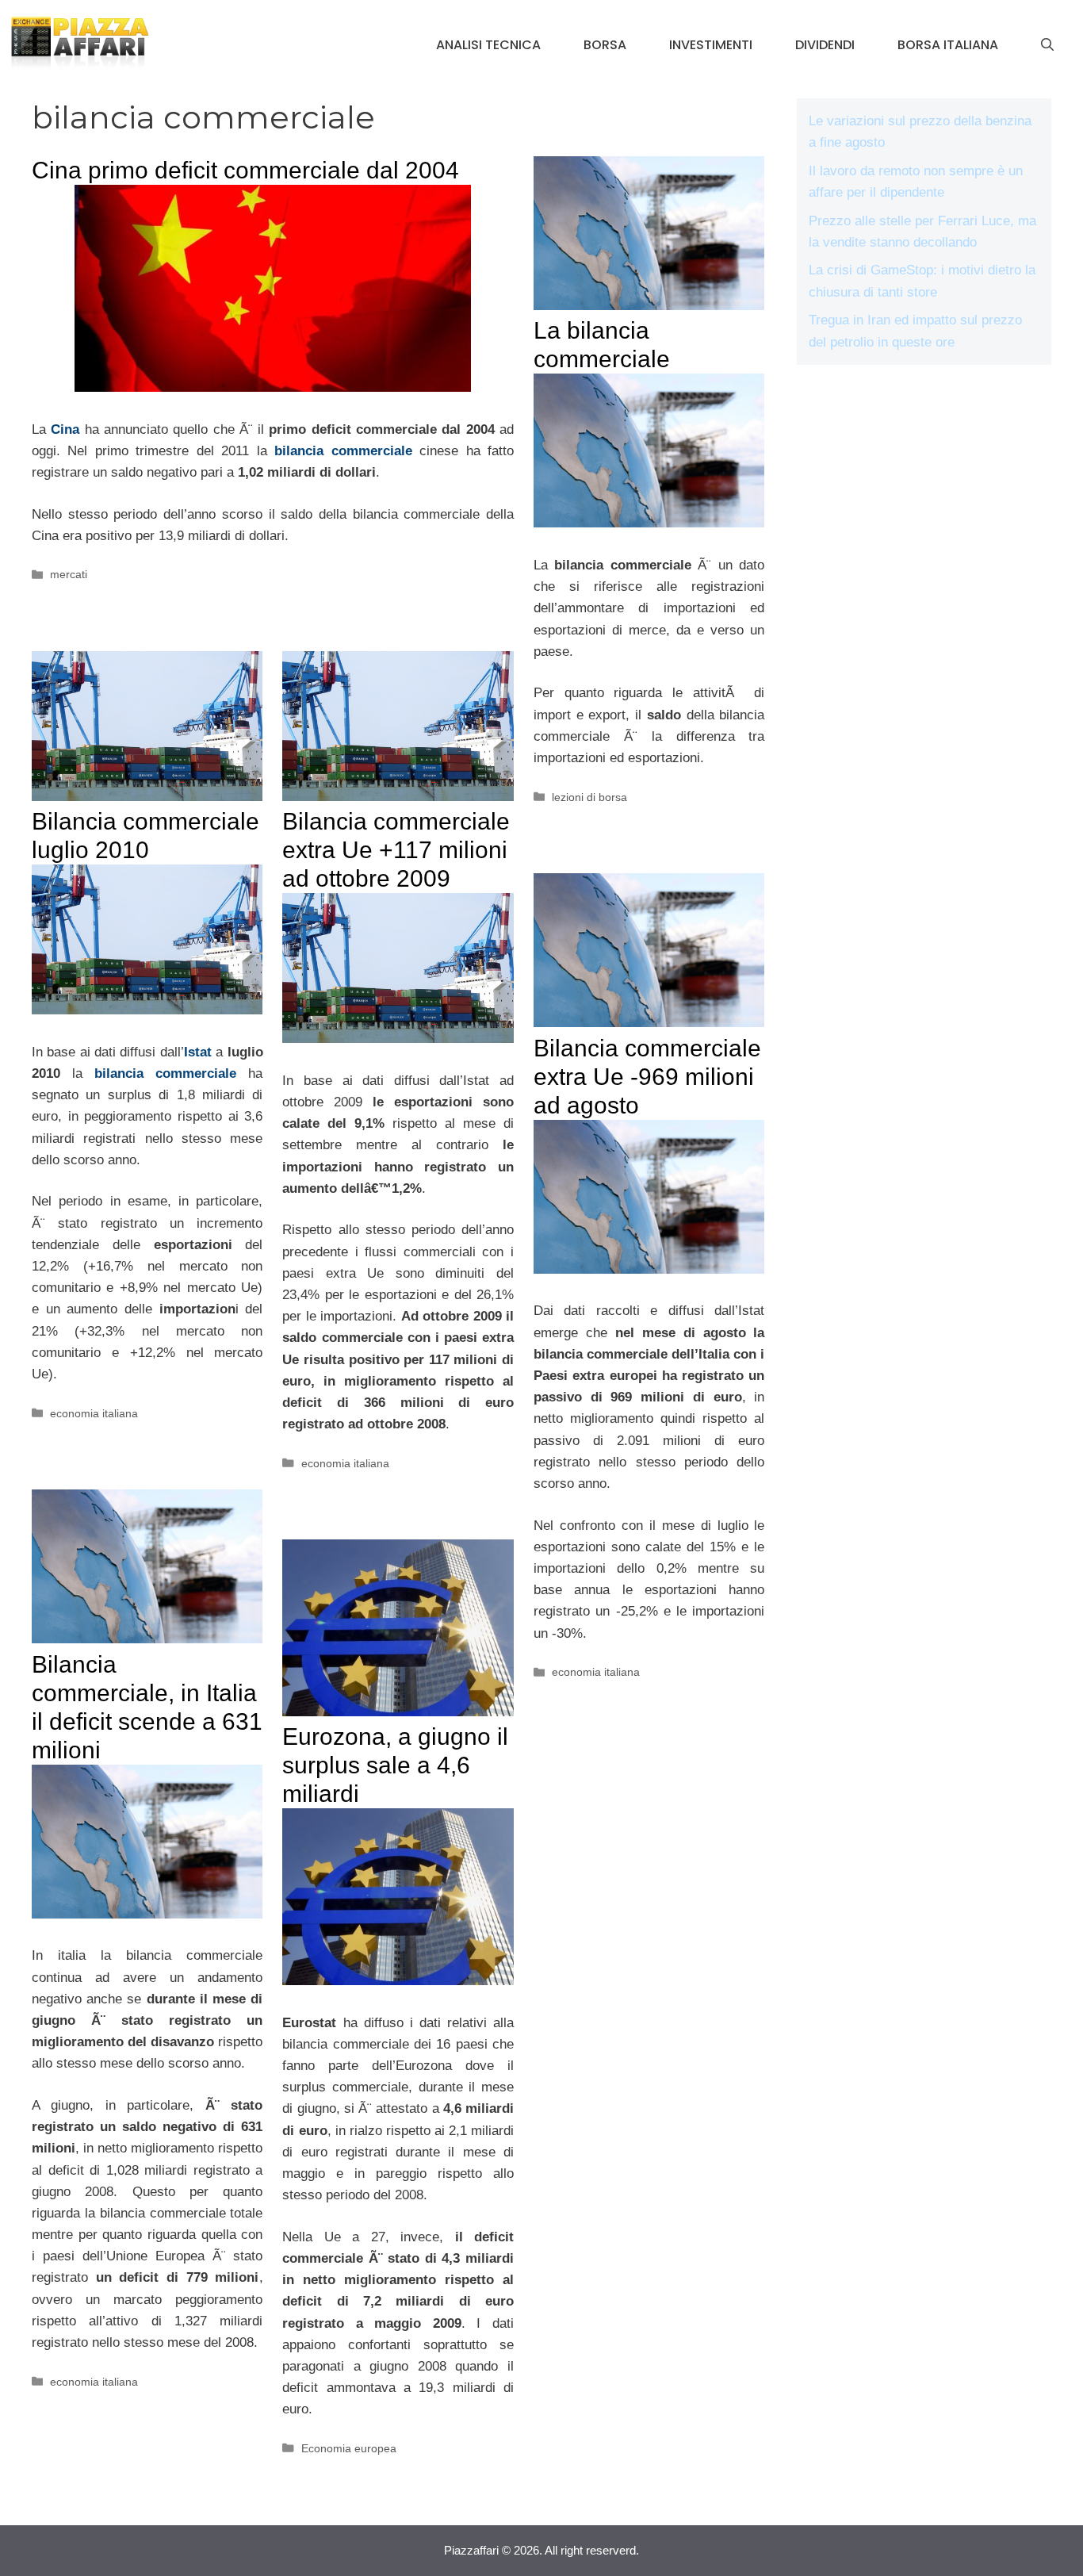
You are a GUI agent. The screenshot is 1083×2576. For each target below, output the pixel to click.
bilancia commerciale (343, 451)
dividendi (825, 45)
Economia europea (349, 2448)
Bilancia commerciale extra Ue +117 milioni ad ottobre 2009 (396, 850)
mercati (69, 574)
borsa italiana (948, 45)
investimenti (711, 45)
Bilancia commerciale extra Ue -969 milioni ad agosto (647, 1077)
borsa (605, 45)
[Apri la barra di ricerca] (1047, 45)
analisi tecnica (488, 45)
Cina (65, 429)
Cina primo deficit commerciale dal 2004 (245, 170)
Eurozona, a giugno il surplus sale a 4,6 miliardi (395, 1765)
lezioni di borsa (589, 797)
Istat (198, 1052)
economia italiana (94, 1413)
